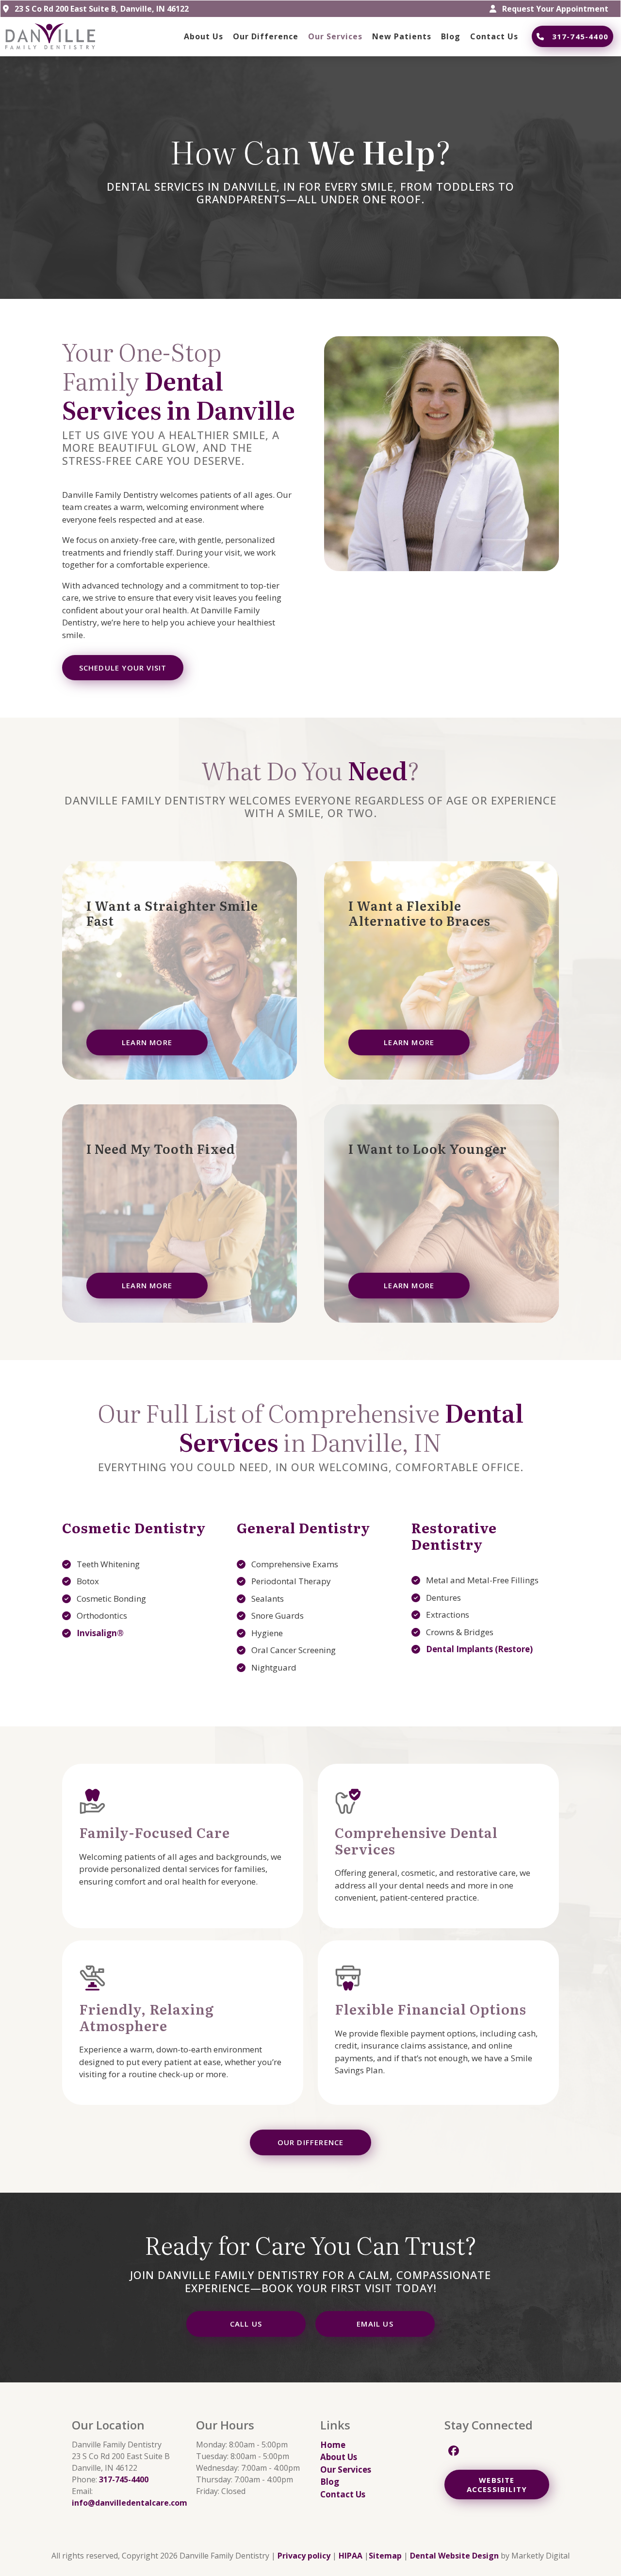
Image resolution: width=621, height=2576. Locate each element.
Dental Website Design (454, 2556)
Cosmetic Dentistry (134, 1527)
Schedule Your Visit (123, 668)
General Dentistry (303, 1527)
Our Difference (311, 2142)
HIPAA (351, 2556)
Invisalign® (100, 1633)
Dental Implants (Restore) (479, 1649)
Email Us (375, 2324)
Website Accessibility (497, 2485)
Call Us (246, 2324)
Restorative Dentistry (454, 1536)
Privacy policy (304, 2556)
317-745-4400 (580, 36)
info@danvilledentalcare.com (130, 2503)
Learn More (147, 1042)
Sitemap (385, 2556)
